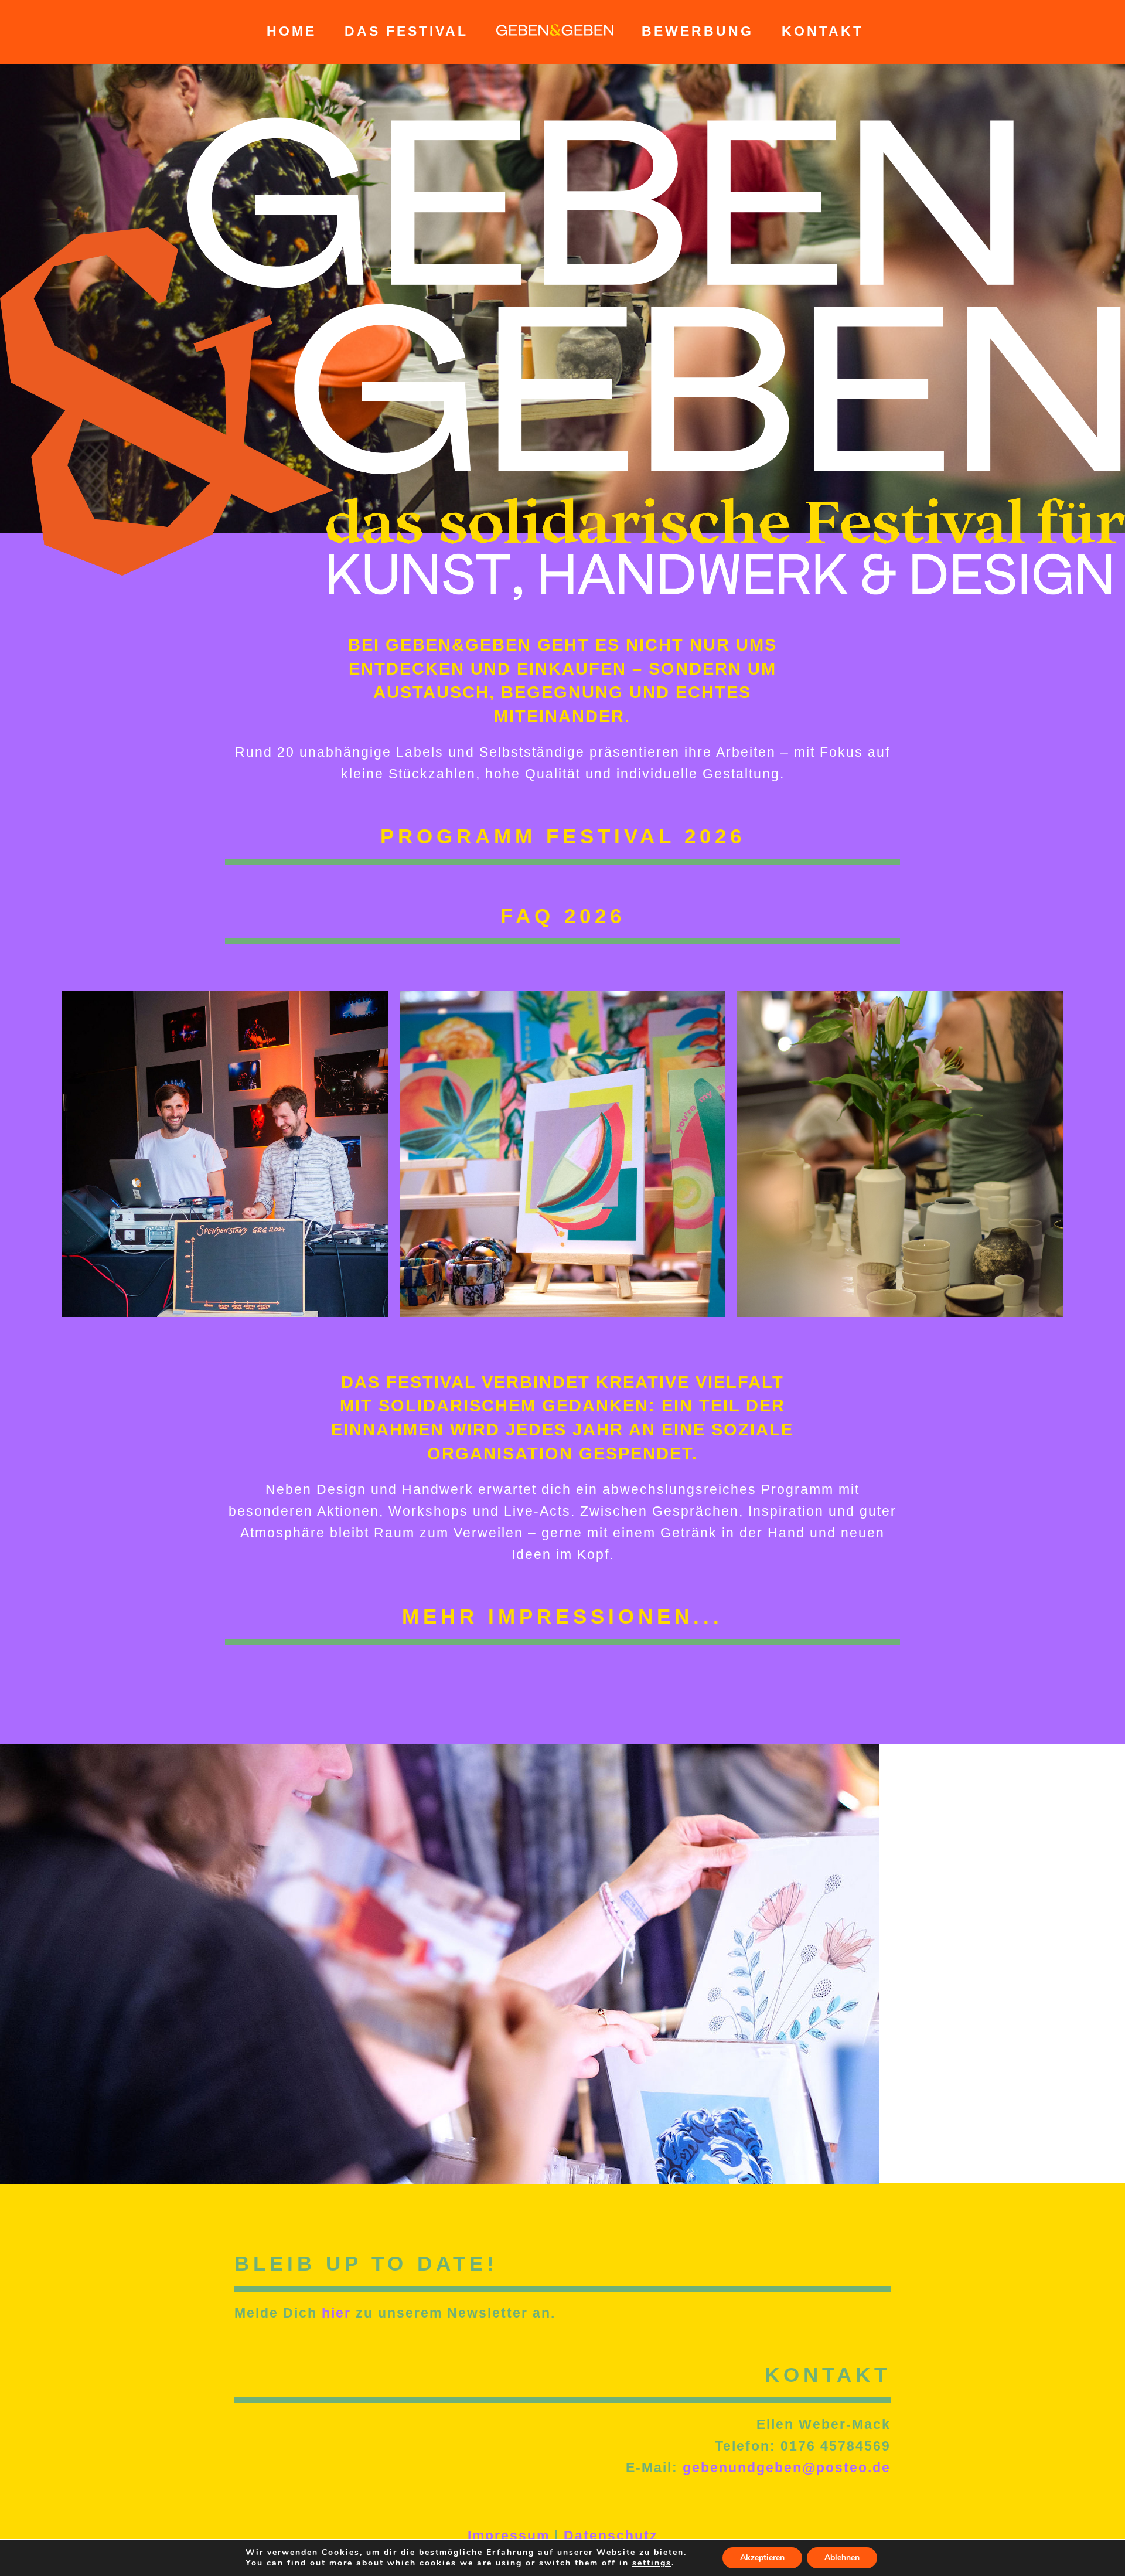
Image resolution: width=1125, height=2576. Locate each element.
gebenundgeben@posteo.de (787, 2468)
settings (652, 2563)
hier (336, 2313)
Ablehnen (842, 2558)
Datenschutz (611, 2536)
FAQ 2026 (563, 916)
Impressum (509, 2536)
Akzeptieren (762, 2558)
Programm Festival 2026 (563, 836)
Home (292, 31)
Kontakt (823, 31)
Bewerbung (698, 31)
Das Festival (406, 31)
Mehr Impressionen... (562, 1616)
